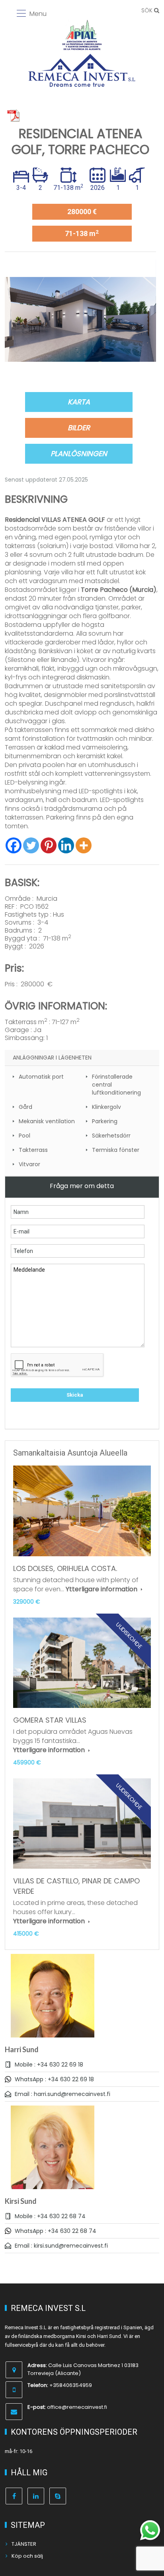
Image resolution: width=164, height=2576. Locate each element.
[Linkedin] (66, 845)
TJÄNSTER (24, 2544)
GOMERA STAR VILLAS (50, 1720)
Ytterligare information (102, 1589)
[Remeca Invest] (82, 70)
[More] (84, 845)
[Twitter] (31, 845)
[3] (80, 319)
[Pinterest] (49, 845)
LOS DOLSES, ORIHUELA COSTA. (65, 1568)
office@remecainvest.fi (77, 2407)
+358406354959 (71, 2385)
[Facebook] (14, 845)
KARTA (79, 402)
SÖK (148, 10)
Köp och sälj (27, 2556)
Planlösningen (79, 454)
